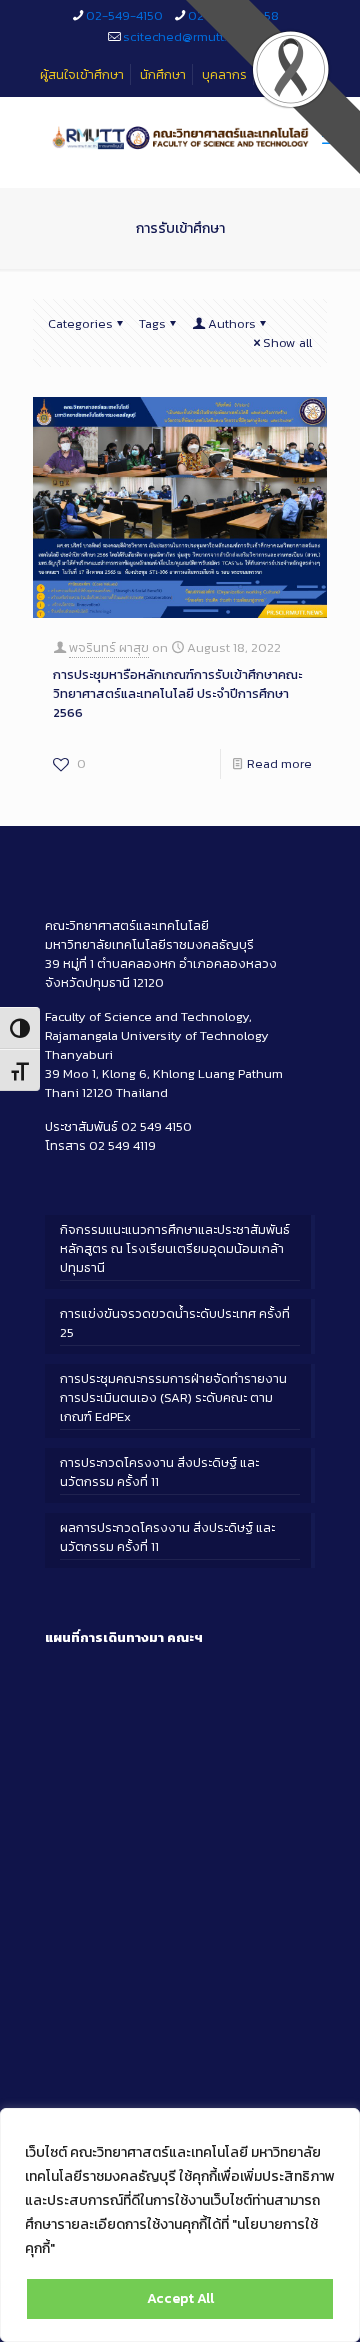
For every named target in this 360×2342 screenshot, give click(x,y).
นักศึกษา (163, 74)
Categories (80, 323)
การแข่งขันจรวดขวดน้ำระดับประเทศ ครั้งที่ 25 (175, 1323)
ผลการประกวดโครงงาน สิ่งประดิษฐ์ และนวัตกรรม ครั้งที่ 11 (167, 1537)
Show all (287, 342)
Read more (279, 763)
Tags (152, 323)
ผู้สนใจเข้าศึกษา (82, 74)
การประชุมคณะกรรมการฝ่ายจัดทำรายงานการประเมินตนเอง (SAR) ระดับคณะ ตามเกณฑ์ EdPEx (173, 1397)
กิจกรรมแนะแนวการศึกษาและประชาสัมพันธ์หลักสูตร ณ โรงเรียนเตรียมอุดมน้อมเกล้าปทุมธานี (175, 1248)
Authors (232, 323)
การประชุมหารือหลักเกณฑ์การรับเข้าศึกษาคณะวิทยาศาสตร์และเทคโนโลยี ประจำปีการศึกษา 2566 (177, 693)
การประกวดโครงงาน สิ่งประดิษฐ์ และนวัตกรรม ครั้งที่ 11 (159, 1472)
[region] (180, 2225)
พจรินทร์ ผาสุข (109, 647)
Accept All (180, 2298)
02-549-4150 (124, 15)
